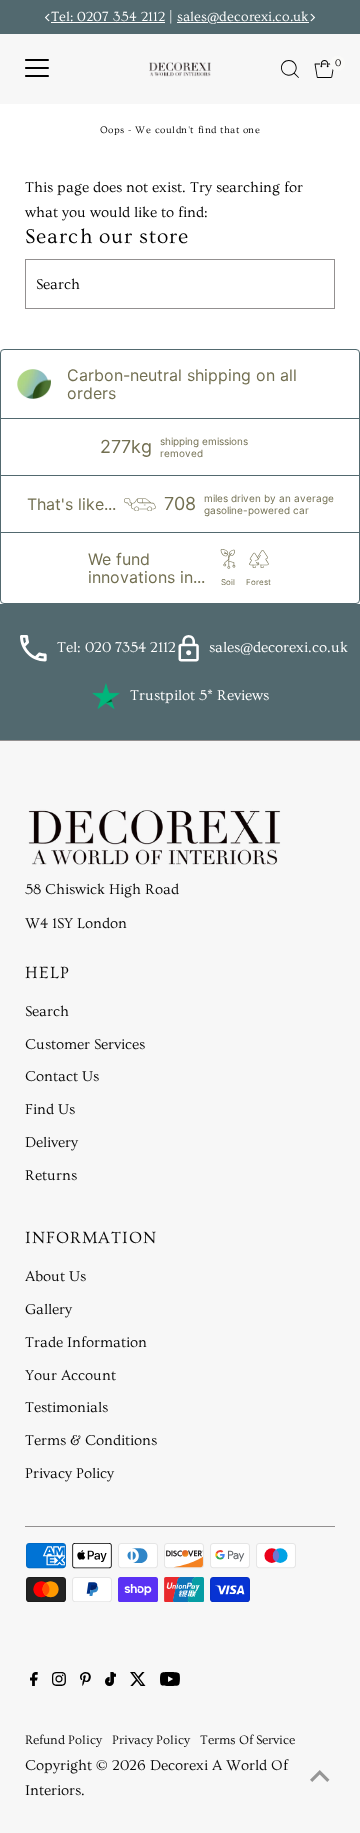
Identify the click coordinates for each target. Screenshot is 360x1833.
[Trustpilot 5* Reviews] (106, 696)
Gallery (48, 1309)
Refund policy (63, 1740)
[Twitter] (138, 1682)
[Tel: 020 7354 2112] (33, 657)
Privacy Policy (69, 1473)
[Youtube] (170, 1682)
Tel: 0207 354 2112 (108, 17)
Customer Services (85, 1044)
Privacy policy (151, 1740)
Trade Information (86, 1342)
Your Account (70, 1375)
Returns (51, 1175)
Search (47, 1011)
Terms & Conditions (91, 1440)
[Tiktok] (110, 1682)
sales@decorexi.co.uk (243, 17)
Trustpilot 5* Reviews (199, 695)
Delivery (51, 1142)
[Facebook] (34, 1682)
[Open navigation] (37, 69)
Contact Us (62, 1076)
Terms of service (247, 1740)
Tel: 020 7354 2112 (116, 647)
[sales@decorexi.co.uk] (188, 657)
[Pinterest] (85, 1682)
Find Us (50, 1109)
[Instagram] (59, 1682)
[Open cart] (324, 69)
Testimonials (66, 1407)
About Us (55, 1276)
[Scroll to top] (320, 1778)
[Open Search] (290, 69)
